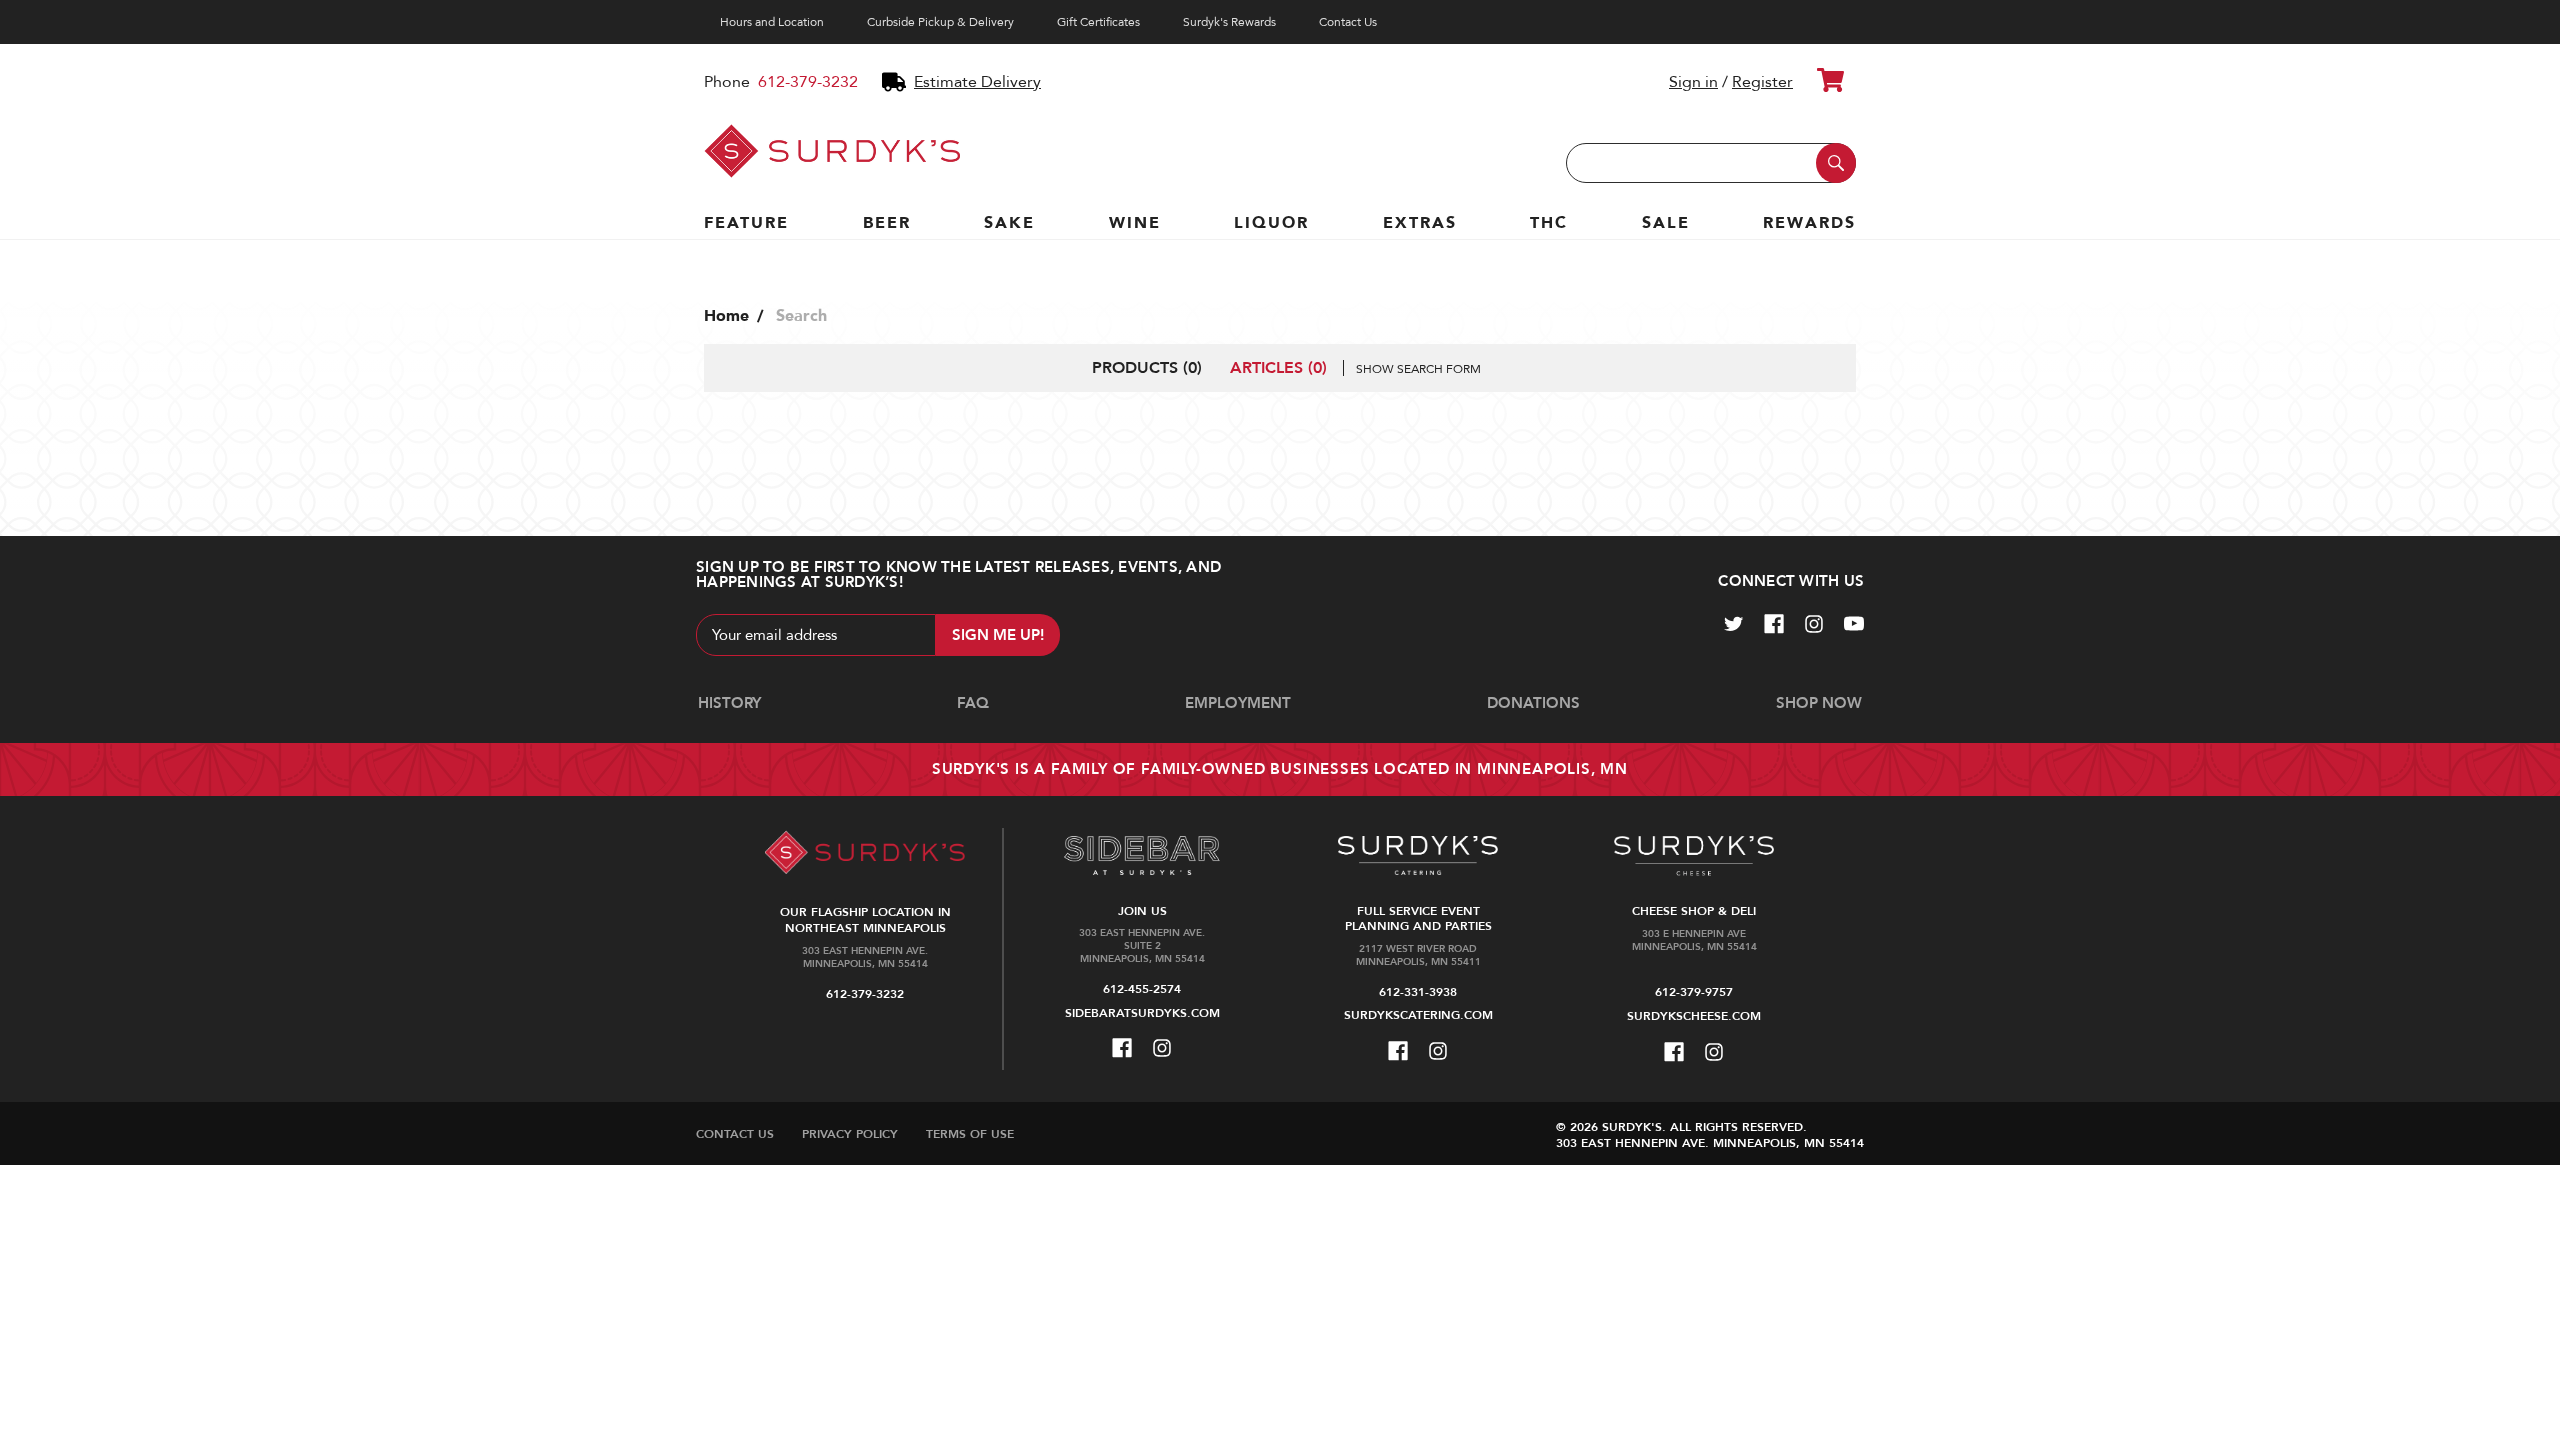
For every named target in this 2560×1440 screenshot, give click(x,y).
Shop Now (1819, 703)
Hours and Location (772, 22)
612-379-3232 (808, 82)
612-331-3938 (1418, 992)
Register (1762, 82)
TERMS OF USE (970, 1134)
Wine (1135, 223)
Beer (887, 223)
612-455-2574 (1142, 989)
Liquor (1271, 223)
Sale (1666, 223)
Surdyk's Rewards (1229, 22)
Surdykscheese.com (1694, 1016)
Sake (1009, 223)
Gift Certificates (1098, 22)
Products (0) (1147, 368)
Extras (1420, 223)
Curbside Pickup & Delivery (940, 22)
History (729, 703)
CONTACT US (735, 1134)
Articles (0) (1278, 368)
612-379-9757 (1694, 992)
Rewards (1809, 223)
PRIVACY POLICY (850, 1134)
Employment (1238, 703)
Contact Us (1348, 22)
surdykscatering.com (1418, 1015)
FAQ (973, 703)
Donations (1533, 703)
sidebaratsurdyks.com (1142, 1013)
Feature (746, 223)
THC (1549, 223)
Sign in (1693, 82)
